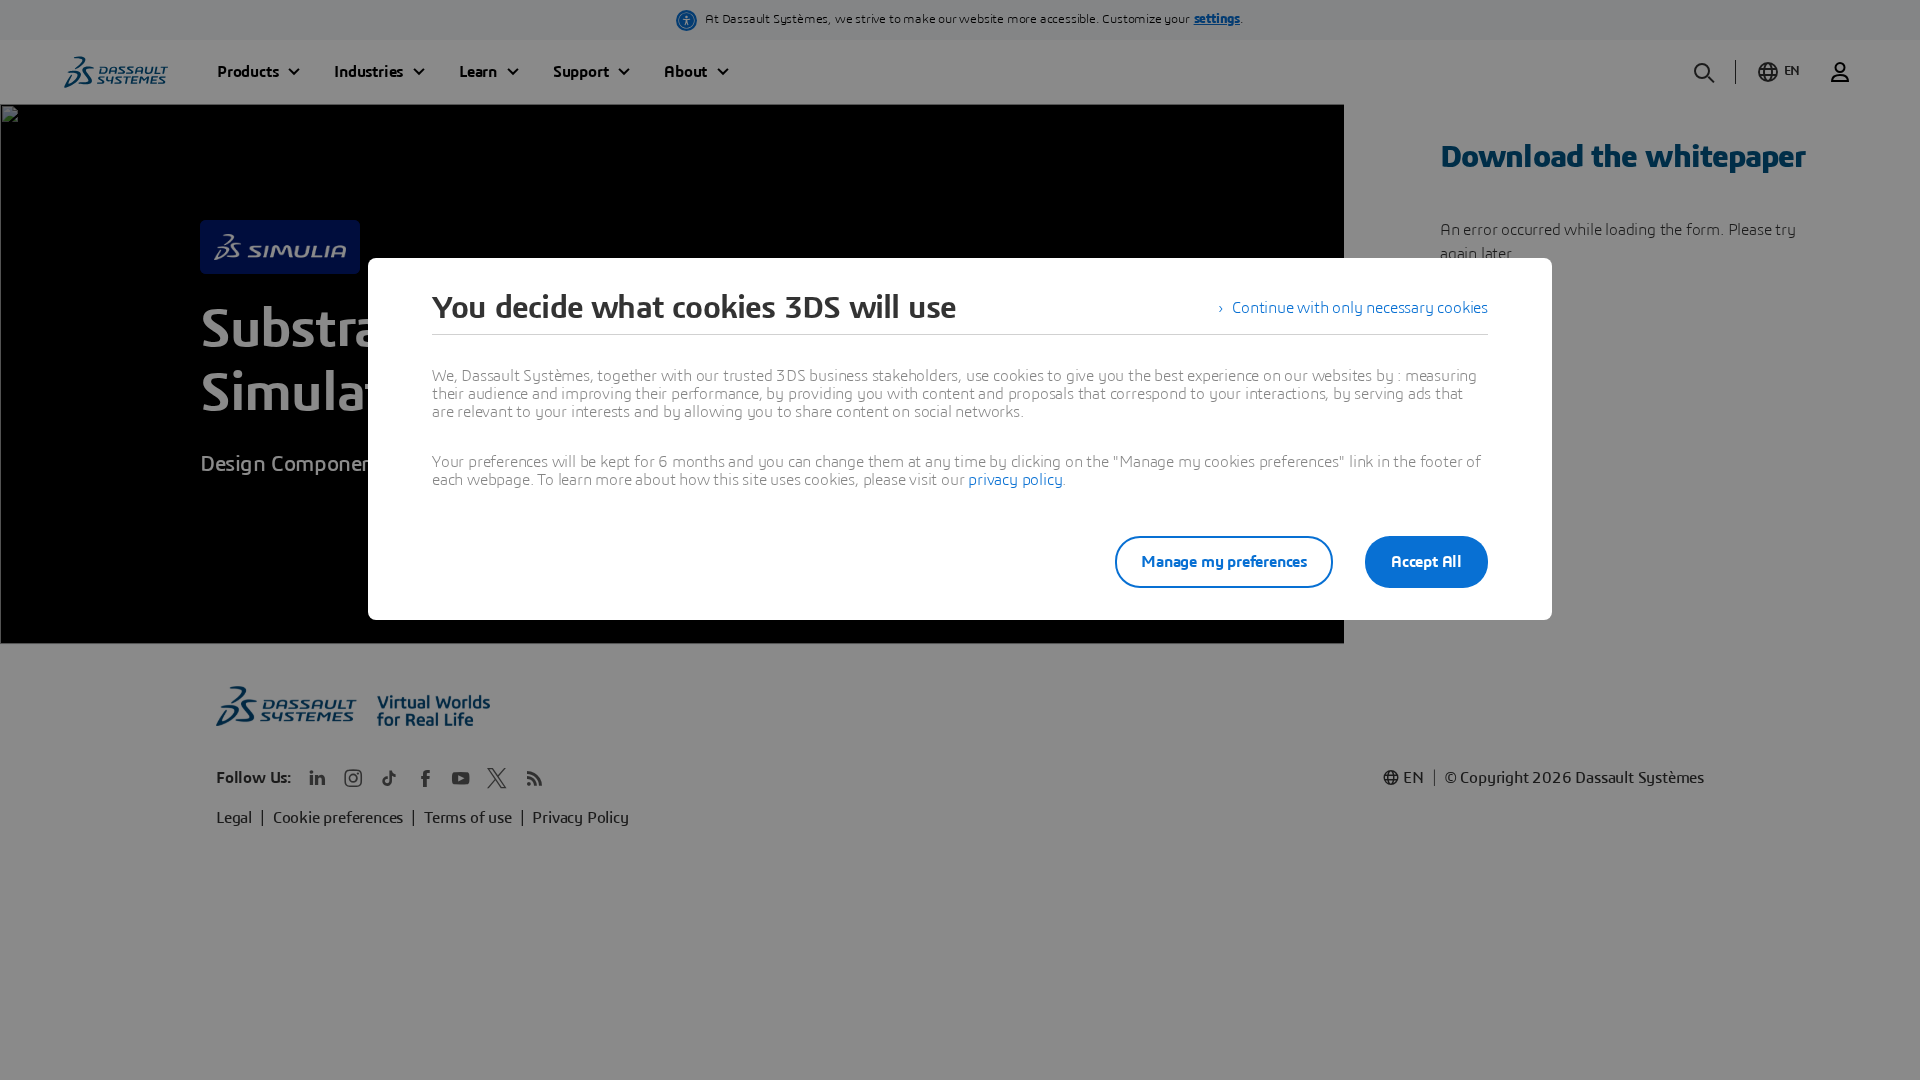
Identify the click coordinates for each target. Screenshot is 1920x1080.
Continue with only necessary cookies (1360, 308)
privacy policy (1015, 480)
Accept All (1426, 562)
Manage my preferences (1224, 562)
